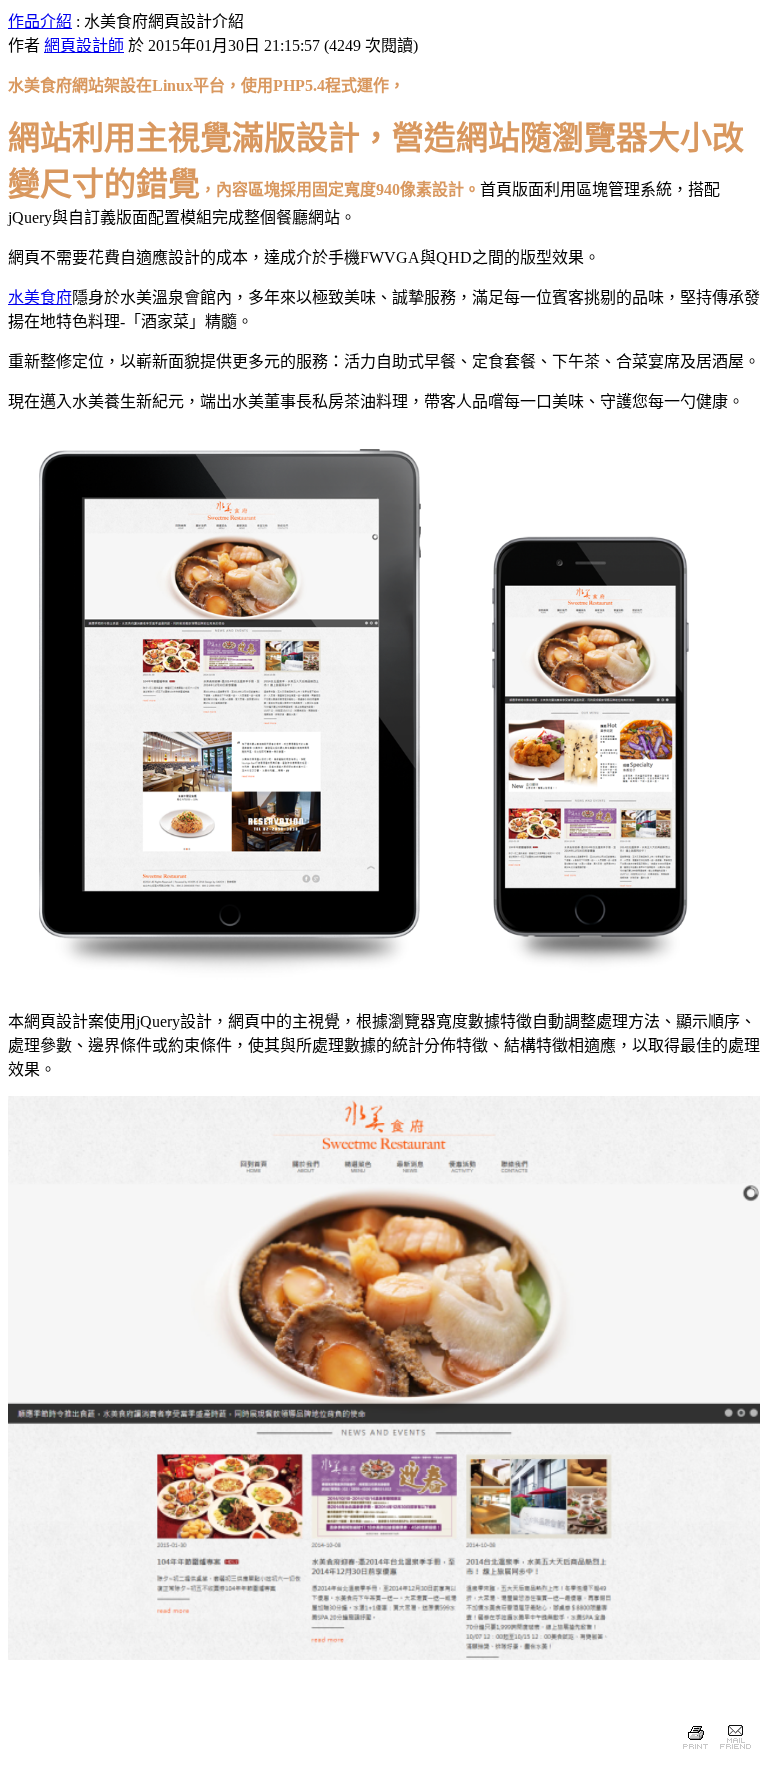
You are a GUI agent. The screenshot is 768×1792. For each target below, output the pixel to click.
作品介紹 (40, 21)
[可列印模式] (695, 1751)
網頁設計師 (84, 45)
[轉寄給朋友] (734, 1751)
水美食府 (40, 297)
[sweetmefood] (384, 986)
